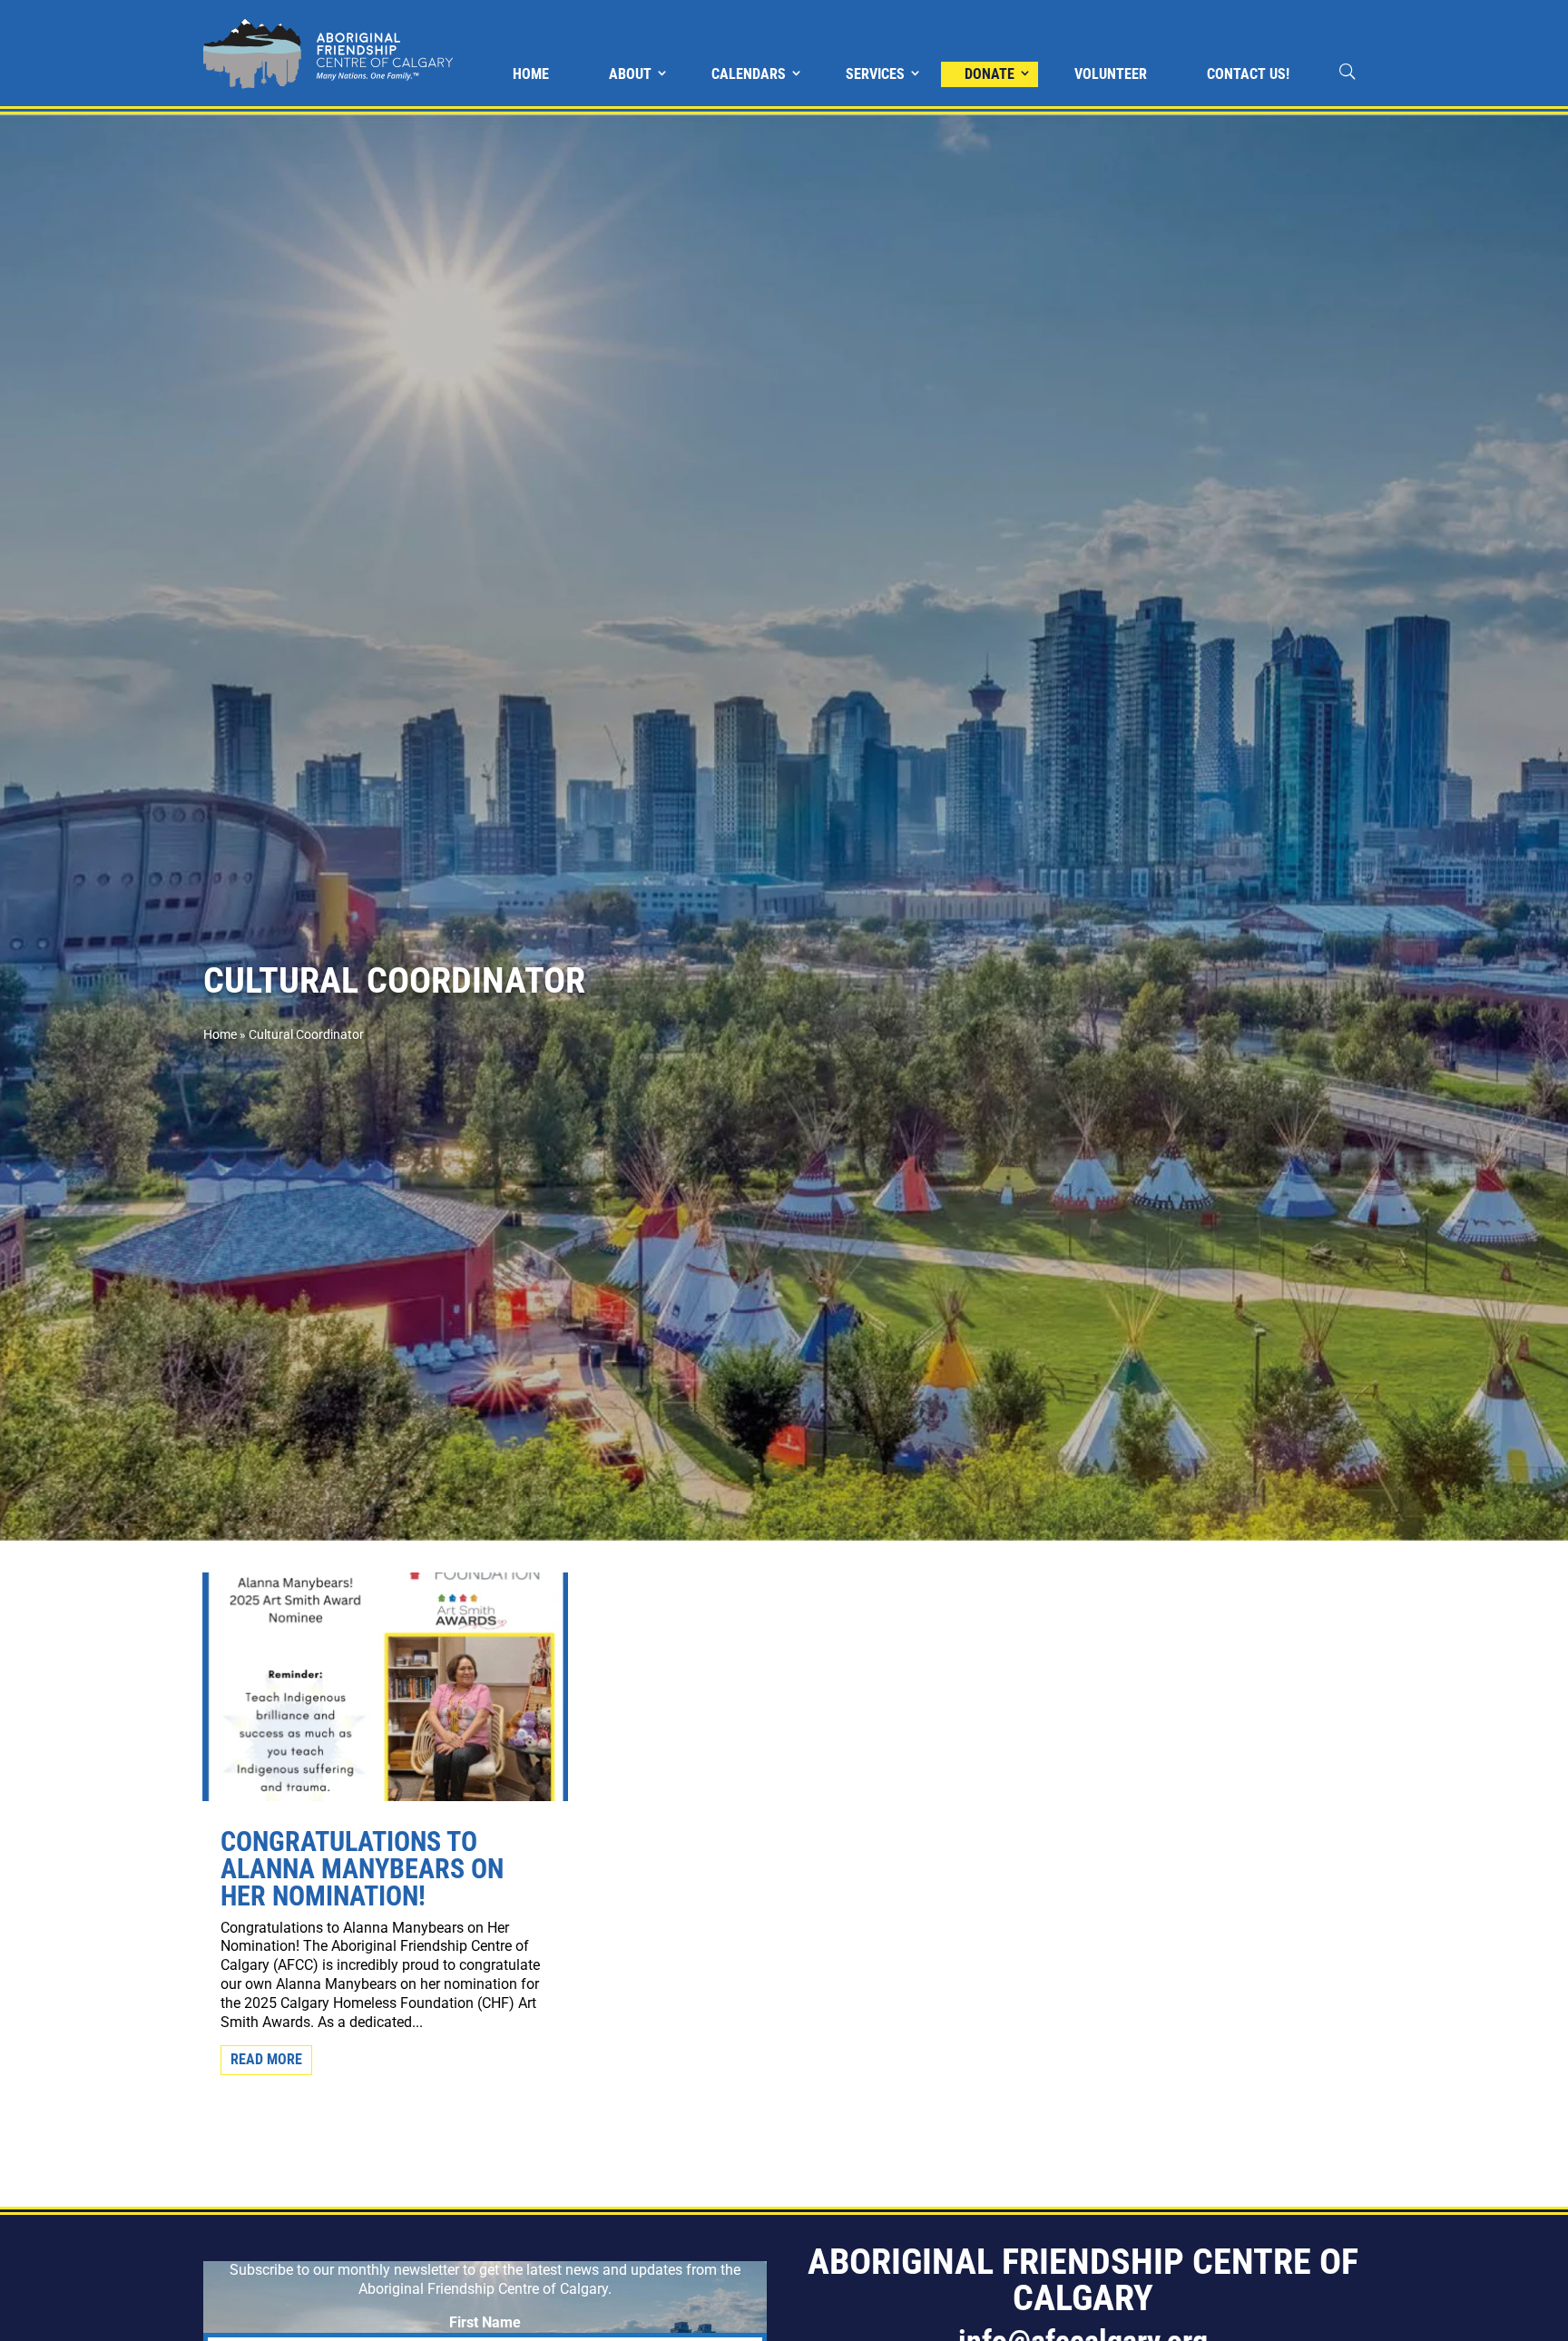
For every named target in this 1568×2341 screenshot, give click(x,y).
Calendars (749, 74)
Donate (990, 74)
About (630, 74)
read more (266, 2059)
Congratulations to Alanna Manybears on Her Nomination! (362, 1869)
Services (875, 74)
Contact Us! (1248, 74)
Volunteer (1111, 74)
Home (531, 74)
